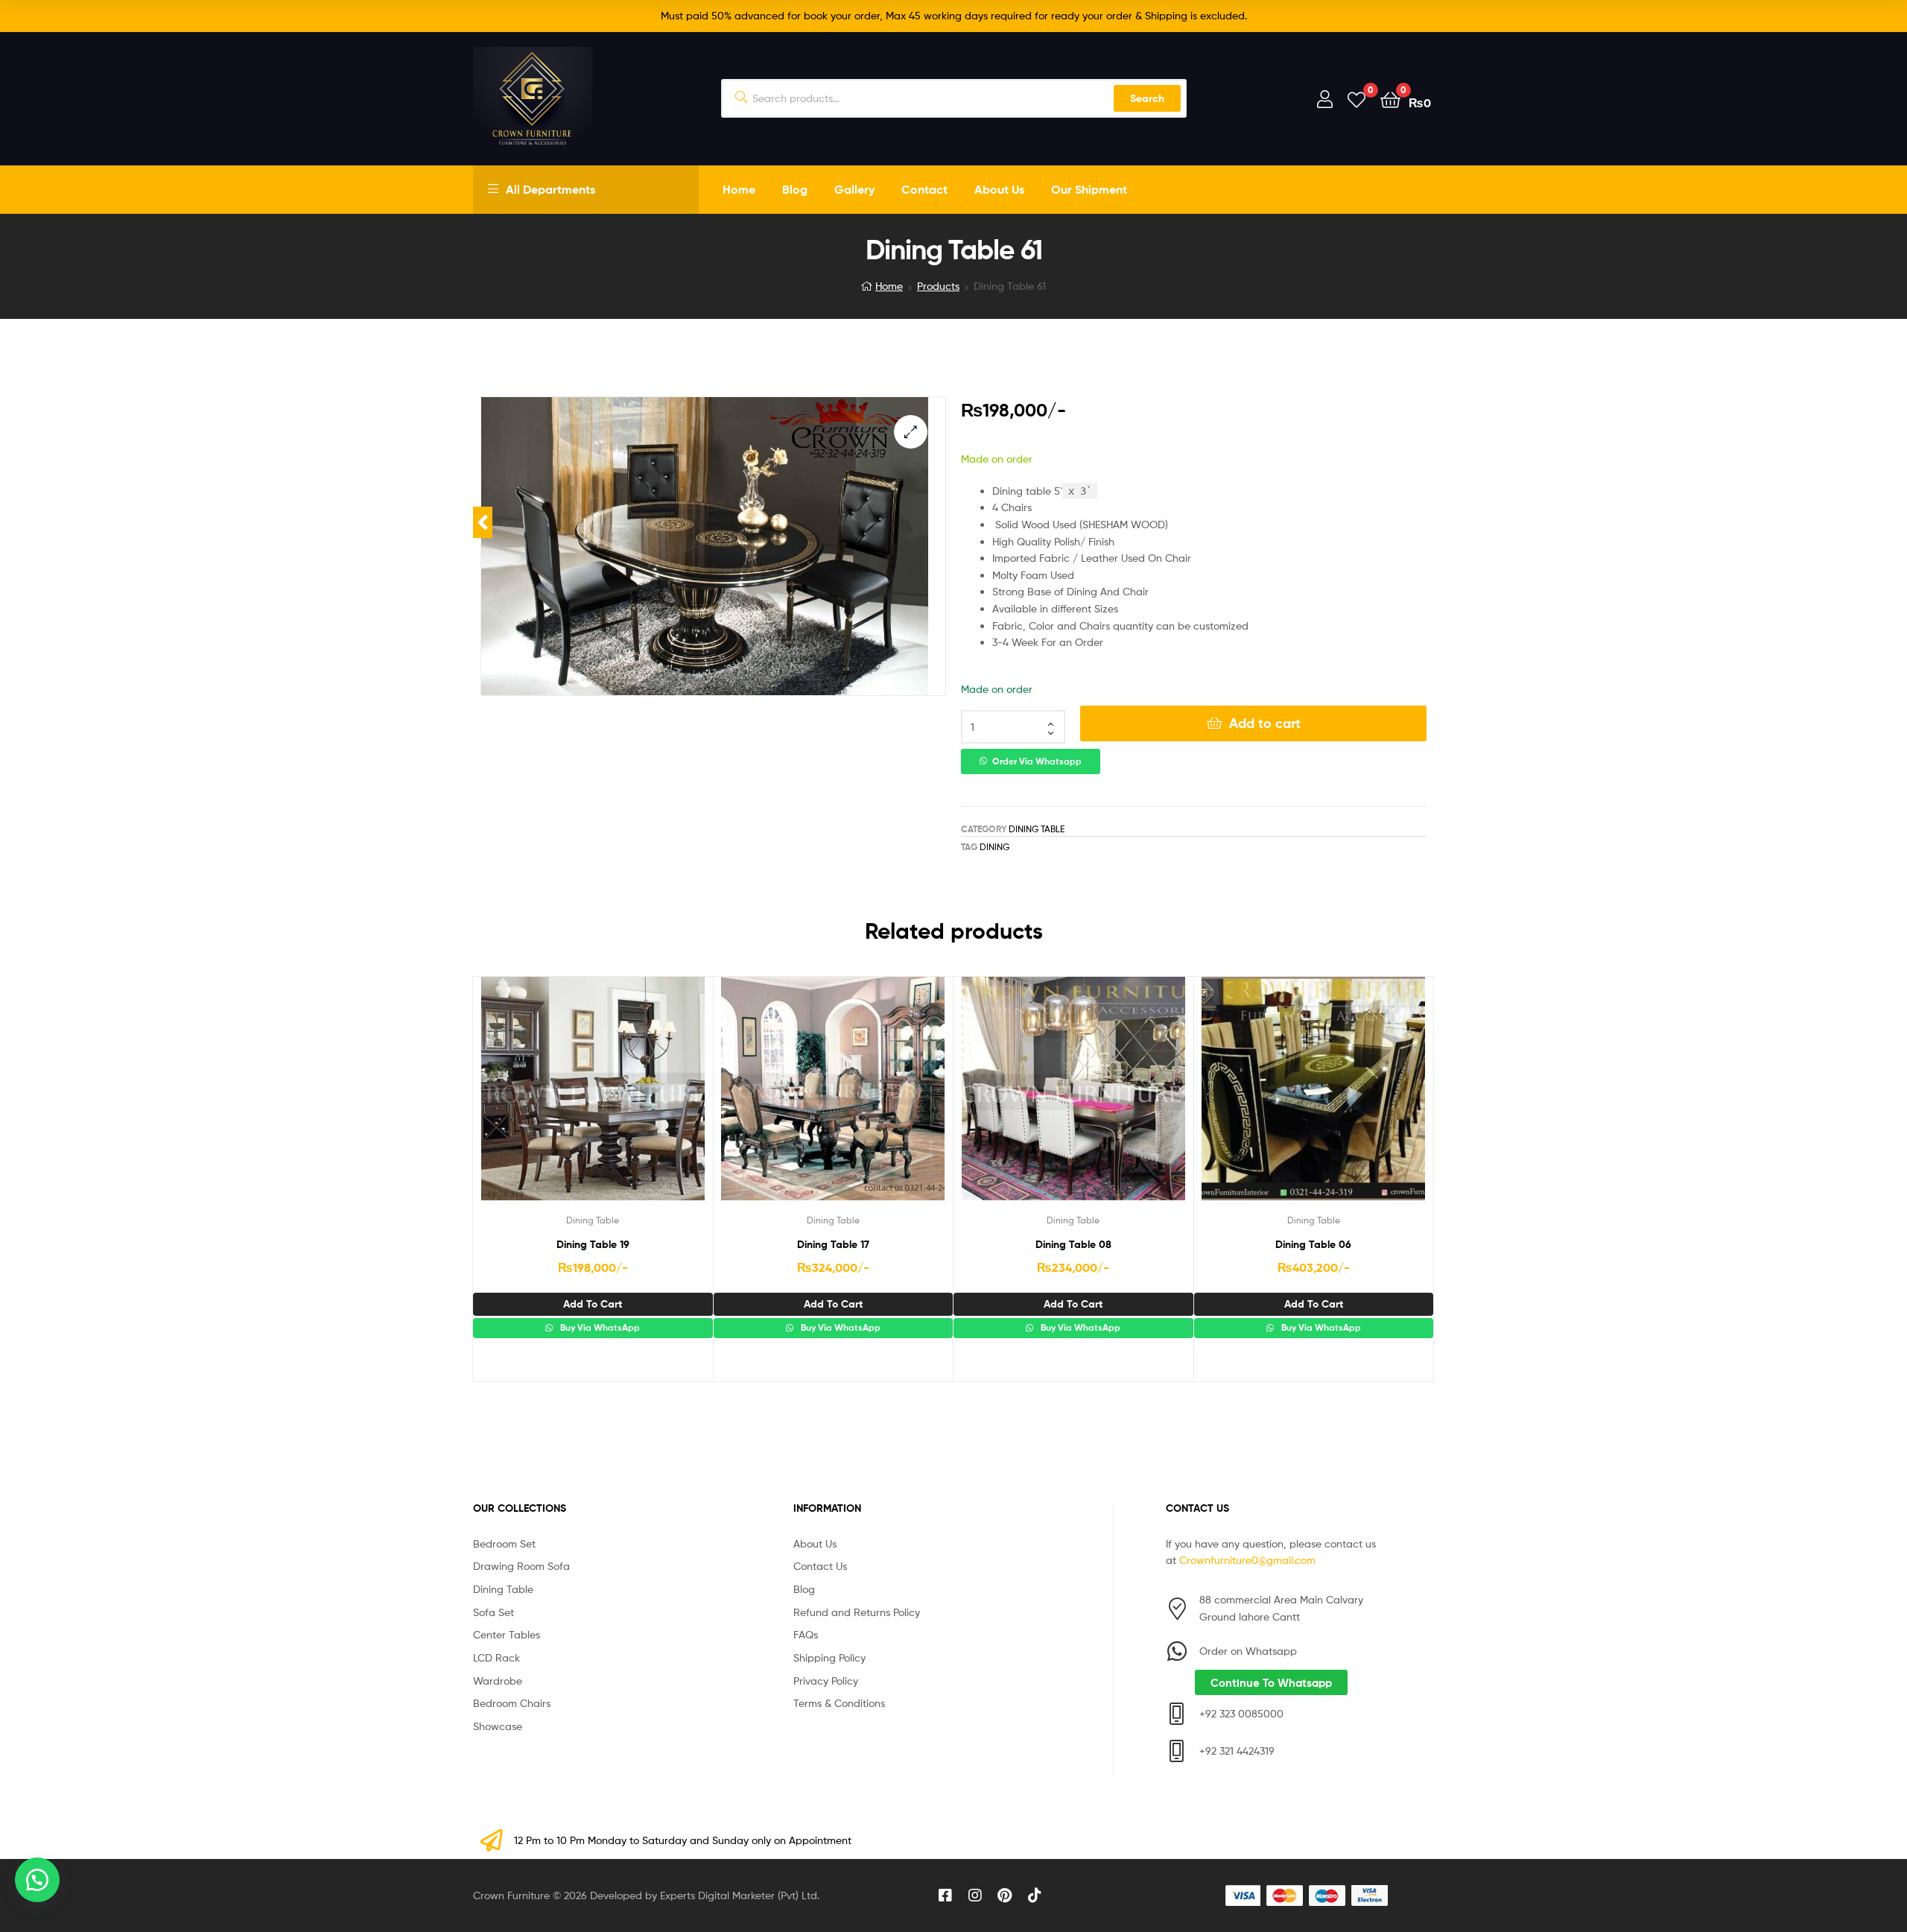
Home (739, 189)
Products (938, 286)
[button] (911, 432)
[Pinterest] (1005, 1895)
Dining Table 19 (593, 1244)
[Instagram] (975, 1895)
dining (994, 847)
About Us (999, 189)
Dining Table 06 (1313, 1244)
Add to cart (1265, 723)
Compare (592, 1100)
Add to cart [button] (593, 1304)
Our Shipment (1089, 189)
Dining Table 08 (1073, 1244)
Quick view (629, 1100)
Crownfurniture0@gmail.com (1247, 1560)
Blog (795, 189)
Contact (924, 189)
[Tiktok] (1035, 1895)
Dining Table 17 (833, 1244)
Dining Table (1037, 829)
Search (1147, 98)
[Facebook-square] (945, 1895)
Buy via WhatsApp (599, 1328)
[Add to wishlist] (556, 1100)
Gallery (854, 189)
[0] (1357, 99)
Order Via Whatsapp (1037, 761)
